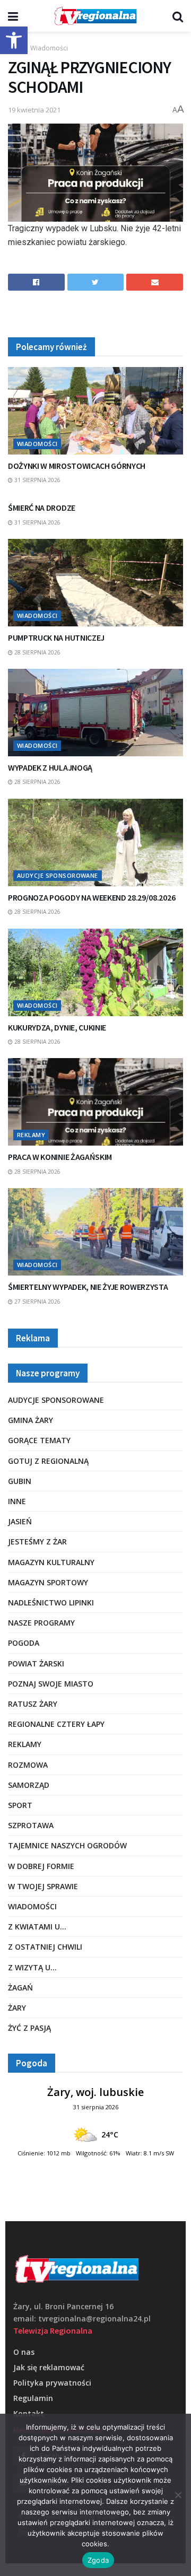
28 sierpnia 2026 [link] (37, 652)
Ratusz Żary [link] (33, 1704)
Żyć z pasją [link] (29, 2028)
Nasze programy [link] (41, 1623)
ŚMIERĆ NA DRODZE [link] (42, 508)
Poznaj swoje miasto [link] (51, 1684)
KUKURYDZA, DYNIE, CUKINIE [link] (57, 1027)
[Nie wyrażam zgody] (178, 2495)
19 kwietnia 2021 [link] (34, 110)
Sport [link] (20, 1805)
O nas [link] (24, 2352)
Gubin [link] (20, 1481)
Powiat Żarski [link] (36, 1664)
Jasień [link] (20, 1521)
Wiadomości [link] (49, 48)
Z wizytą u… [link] (32, 1967)
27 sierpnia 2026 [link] (37, 1302)
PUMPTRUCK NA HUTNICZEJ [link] (56, 638)
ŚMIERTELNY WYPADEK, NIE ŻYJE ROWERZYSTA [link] (88, 1287)
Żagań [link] (20, 1988)
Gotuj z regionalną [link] (48, 1461)
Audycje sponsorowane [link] (58, 875)
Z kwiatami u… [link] (37, 1927)
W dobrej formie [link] (41, 1866)
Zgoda (98, 2560)
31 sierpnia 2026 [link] (37, 480)
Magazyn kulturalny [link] (51, 1562)
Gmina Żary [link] (31, 1420)
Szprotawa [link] (31, 1825)
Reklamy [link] (31, 1135)
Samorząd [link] (29, 1785)
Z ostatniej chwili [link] (45, 1947)
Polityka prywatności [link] (52, 2383)
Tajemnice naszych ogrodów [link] (67, 1845)
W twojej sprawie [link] (43, 1886)
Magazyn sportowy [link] (48, 1582)
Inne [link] (17, 1501)
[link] (14, 40)
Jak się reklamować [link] (49, 2367)
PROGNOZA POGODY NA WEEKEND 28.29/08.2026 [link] (92, 897)
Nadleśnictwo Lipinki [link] (51, 1603)
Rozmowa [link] (28, 1765)
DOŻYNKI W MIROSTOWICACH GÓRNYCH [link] (77, 466)
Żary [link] (17, 2008)
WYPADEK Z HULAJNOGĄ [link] (50, 767)
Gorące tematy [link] (39, 1440)
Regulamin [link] (33, 2398)
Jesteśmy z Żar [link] (37, 1542)
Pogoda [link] (24, 1643)
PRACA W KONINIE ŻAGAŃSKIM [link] (60, 1157)
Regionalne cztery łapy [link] (56, 1724)
